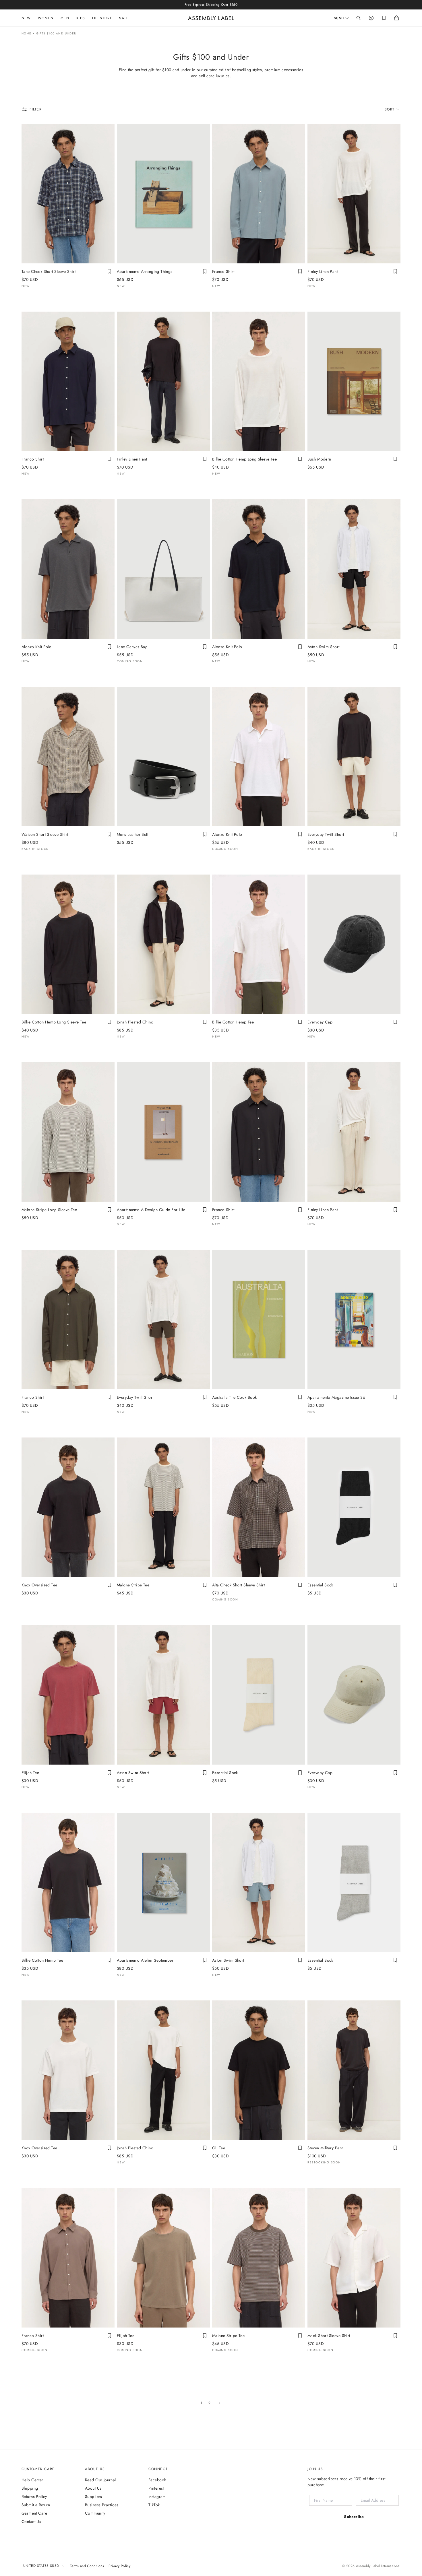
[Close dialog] (307, 1247)
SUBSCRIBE (206, 1350)
